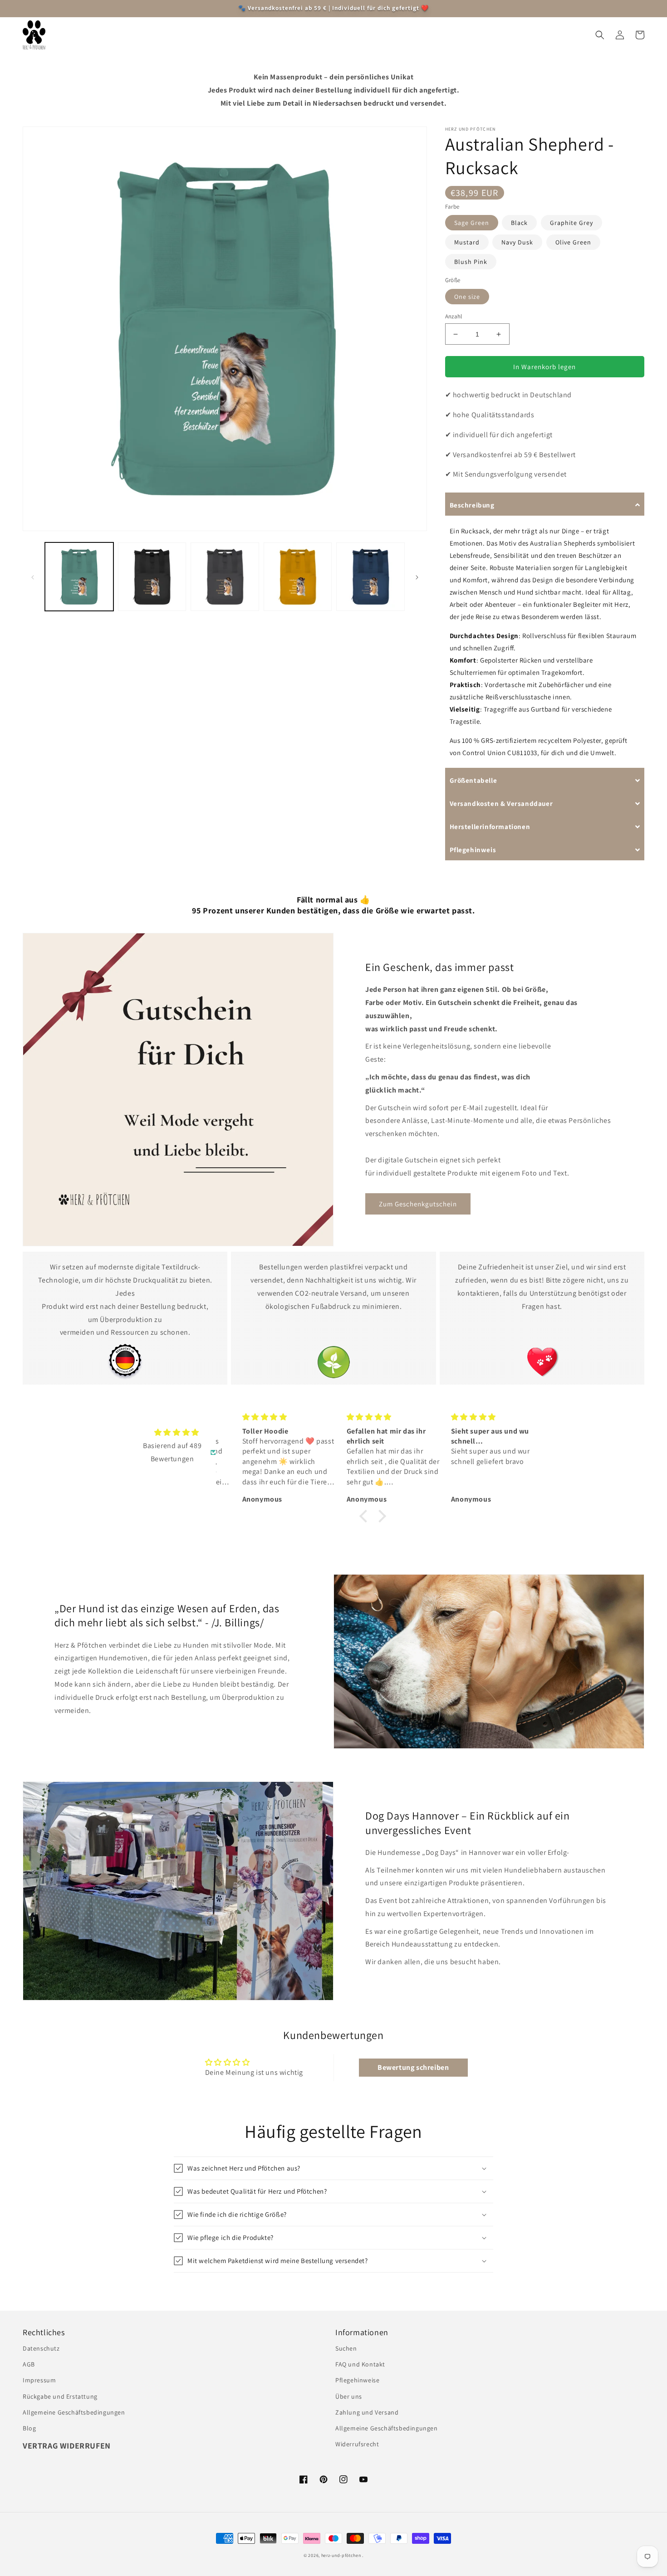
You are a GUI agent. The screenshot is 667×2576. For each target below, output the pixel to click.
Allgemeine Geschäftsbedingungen (74, 2412)
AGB (29, 2364)
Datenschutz (41, 2348)
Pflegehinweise (357, 2380)
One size (467, 297)
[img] (177, 1433)
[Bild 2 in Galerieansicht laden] (152, 577)
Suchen (346, 2348)
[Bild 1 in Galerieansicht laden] (79, 577)
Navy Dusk (517, 242)
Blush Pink (471, 262)
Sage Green (472, 223)
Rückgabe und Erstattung (60, 2396)
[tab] (545, 504)
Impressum (39, 2380)
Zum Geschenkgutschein (418, 1204)
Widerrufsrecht (357, 2444)
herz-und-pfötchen (341, 2555)
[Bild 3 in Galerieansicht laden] (225, 577)
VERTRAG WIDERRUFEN (67, 2446)
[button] (117, 35)
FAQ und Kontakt (360, 2364)
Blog (29, 2428)
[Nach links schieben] (33, 577)
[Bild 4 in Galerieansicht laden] (298, 577)
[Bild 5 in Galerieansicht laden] (370, 577)
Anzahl (454, 316)
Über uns (349, 2396)
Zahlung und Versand (367, 2412)
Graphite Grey (571, 223)
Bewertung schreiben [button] (413, 2067)
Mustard (467, 242)
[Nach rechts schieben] (417, 577)
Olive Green (573, 242)
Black (519, 223)
